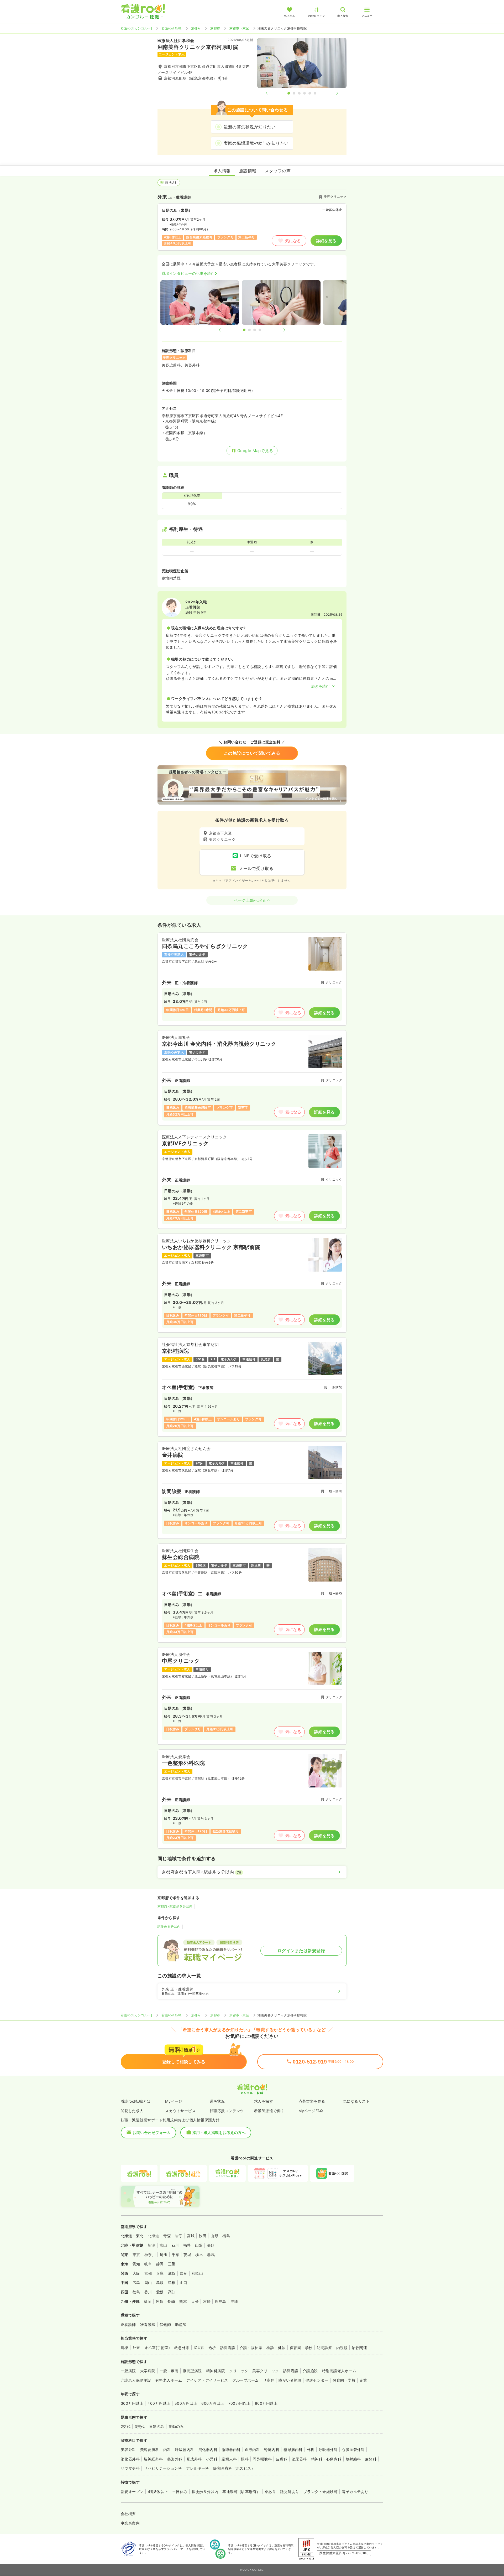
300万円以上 (132, 2403)
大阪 (136, 2273)
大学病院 (148, 2371)
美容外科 (128, 2450)
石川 (175, 2245)
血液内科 (253, 2450)
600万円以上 (213, 2403)
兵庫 (160, 2273)
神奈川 (150, 2255)
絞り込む (171, 182)
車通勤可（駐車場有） (241, 2492)
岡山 (148, 2282)
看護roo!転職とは (136, 2101)
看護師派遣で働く (269, 2111)
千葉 (175, 2255)
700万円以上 (240, 2403)
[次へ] (333, 93)
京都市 (215, 28)
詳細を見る (326, 241)
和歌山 (197, 2273)
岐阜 (148, 2264)
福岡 (148, 2301)
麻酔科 (371, 2459)
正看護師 (128, 2324)
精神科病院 (216, 2371)
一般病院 (128, 2371)
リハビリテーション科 (163, 2468)
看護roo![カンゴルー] (136, 28)
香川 (148, 2292)
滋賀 (172, 2273)
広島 (136, 2282)
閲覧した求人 (132, 2111)
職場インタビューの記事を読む (188, 273)
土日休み (180, 2492)
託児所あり (290, 2492)
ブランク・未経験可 (321, 2492)
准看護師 (148, 2324)
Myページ (174, 2101)
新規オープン (132, 2492)
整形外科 (175, 2459)
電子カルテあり (355, 2492)
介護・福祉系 (251, 2348)
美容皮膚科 (150, 2450)
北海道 (153, 2236)
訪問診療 (324, 2348)
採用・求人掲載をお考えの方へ (219, 2132)
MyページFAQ (311, 2111)
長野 (211, 2245)
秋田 (203, 2236)
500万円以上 (186, 2403)
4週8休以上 (158, 2492)
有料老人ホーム (169, 2380)
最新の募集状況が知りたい (250, 127)
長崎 (171, 2301)
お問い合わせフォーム (152, 2132)
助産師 (181, 2324)
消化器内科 (208, 2450)
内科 (167, 2450)
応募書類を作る (312, 2101)
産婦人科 (229, 2459)
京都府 (196, 28)
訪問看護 (228, 2348)
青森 (167, 2236)
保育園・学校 (301, 2348)
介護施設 (310, 2371)
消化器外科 (130, 2459)
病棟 (125, 2348)
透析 (212, 2348)
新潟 (152, 2245)
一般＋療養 (169, 2371)
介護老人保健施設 (136, 2380)
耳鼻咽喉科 (262, 2459)
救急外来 (182, 2348)
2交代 (126, 2426)
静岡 (160, 2264)
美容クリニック (266, 2371)
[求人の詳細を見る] (252, 979)
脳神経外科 (153, 2459)
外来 (136, 2348)
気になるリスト (356, 2101)
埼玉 (164, 2255)
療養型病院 (192, 2371)
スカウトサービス (180, 2111)
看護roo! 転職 (171, 28)
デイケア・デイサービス (207, 2380)
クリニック (239, 2371)
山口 (184, 2282)
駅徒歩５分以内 (169, 1927)
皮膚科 (282, 2459)
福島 (226, 2236)
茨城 (187, 2255)
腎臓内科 (272, 2450)
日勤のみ (157, 2426)
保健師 (165, 2324)
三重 (172, 2264)
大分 (195, 2301)
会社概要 (128, 2514)
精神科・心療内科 (326, 2459)
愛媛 (160, 2292)
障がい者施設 (290, 2380)
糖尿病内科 (293, 2450)
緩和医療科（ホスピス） (234, 2468)
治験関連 (359, 2348)
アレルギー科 (198, 2468)
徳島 (136, 2292)
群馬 (211, 2255)
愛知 (136, 2264)
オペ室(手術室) (157, 2348)
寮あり (270, 2492)
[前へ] (271, 93)
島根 (172, 2282)
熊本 (183, 2301)
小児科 (212, 2459)
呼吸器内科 (185, 2450)
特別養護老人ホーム (339, 2371)
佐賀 (159, 2301)
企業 (363, 2380)
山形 (214, 2236)
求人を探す (264, 2101)
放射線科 (353, 2459)
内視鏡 (342, 2348)
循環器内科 (231, 2450)
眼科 (245, 2459)
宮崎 (207, 2301)
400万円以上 (159, 2403)
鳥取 (160, 2282)
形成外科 (194, 2459)
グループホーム (246, 2380)
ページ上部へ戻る (250, 900)
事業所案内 (130, 2523)
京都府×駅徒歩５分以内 (175, 1906)
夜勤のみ (176, 2426)
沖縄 (234, 2301)
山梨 (199, 2245)
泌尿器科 (299, 2459)
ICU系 (199, 2348)
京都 (148, 2273)
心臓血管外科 (353, 2450)
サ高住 (269, 2380)
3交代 (140, 2426)
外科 (311, 2450)
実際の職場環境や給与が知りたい (256, 143)
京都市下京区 (239, 28)
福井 (187, 2245)
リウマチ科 (130, 2468)
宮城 (191, 2236)
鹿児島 (220, 2301)
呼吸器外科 (328, 2450)
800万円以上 (266, 2403)
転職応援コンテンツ (227, 2111)
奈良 (184, 2273)
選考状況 (217, 2101)
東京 (136, 2255)
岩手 (179, 2236)
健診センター (317, 2380)
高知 (172, 2292)
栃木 (199, 2255)
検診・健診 (276, 2348)
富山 (163, 2245)
